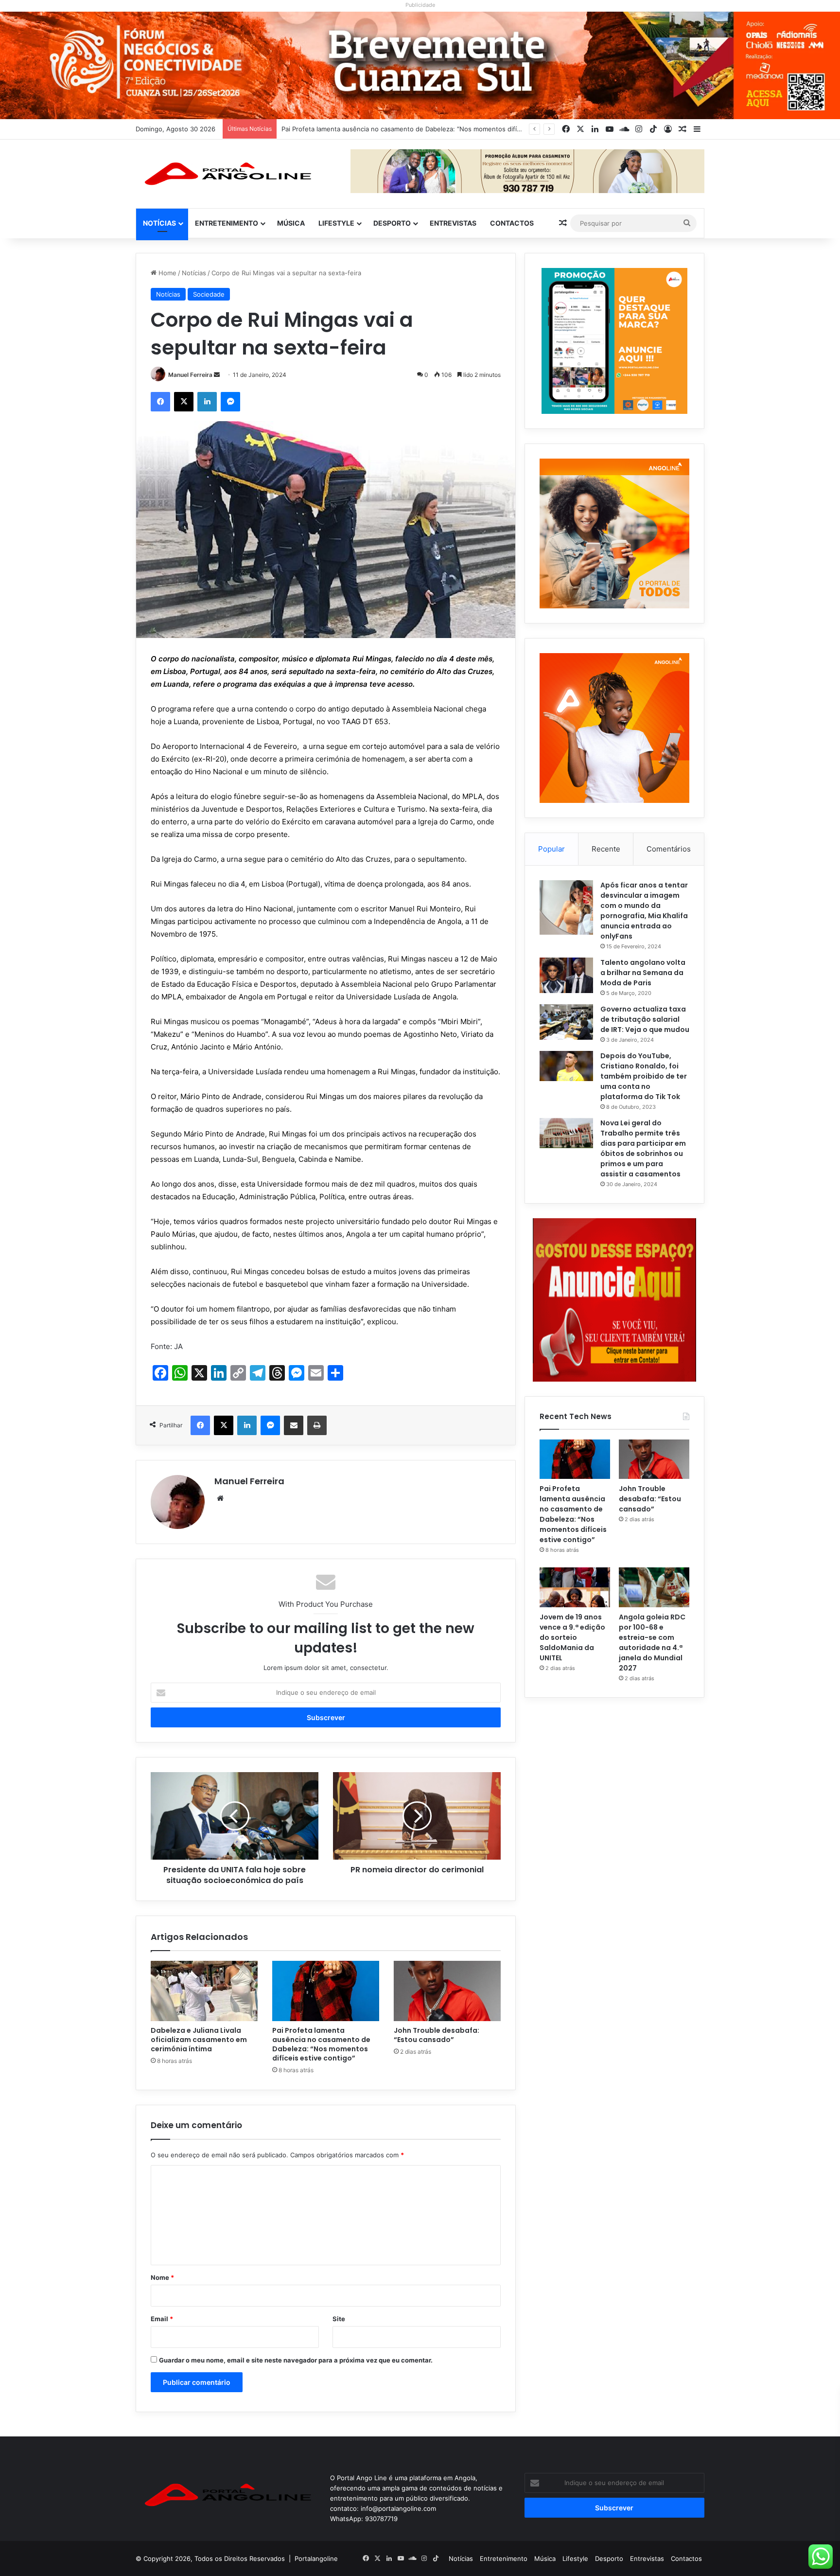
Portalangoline (316, 2558)
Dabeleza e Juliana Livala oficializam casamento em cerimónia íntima (199, 2040)
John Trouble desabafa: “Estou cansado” (343, 129)
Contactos (512, 223)
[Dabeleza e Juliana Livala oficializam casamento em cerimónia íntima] (204, 1991)
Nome (162, 2277)
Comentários (669, 849)
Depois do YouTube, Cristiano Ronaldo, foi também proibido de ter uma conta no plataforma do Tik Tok (644, 1076)
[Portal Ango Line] (226, 174)
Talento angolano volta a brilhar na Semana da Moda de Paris (643, 973)
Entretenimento (227, 223)
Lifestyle (336, 223)
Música (291, 223)
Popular (551, 849)
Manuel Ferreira (190, 375)
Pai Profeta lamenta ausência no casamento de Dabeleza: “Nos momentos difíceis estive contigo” (321, 2044)
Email (162, 2319)
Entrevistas (453, 223)
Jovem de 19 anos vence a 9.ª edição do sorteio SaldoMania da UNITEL (572, 1637)
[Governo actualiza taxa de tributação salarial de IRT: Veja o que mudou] (566, 1022)
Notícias (159, 223)
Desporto (392, 223)
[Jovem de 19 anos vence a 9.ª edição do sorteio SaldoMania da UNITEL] (575, 1587)
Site (339, 2319)
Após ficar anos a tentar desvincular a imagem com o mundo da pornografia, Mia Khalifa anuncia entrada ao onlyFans (644, 911)
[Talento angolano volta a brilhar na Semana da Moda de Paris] (566, 976)
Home (166, 273)
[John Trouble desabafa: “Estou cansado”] (447, 1991)
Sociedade (209, 294)
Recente (606, 849)
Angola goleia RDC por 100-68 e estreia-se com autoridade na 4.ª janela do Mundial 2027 (652, 1643)
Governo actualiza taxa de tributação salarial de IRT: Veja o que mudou (645, 1019)
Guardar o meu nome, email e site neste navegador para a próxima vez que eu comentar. (296, 2360)
